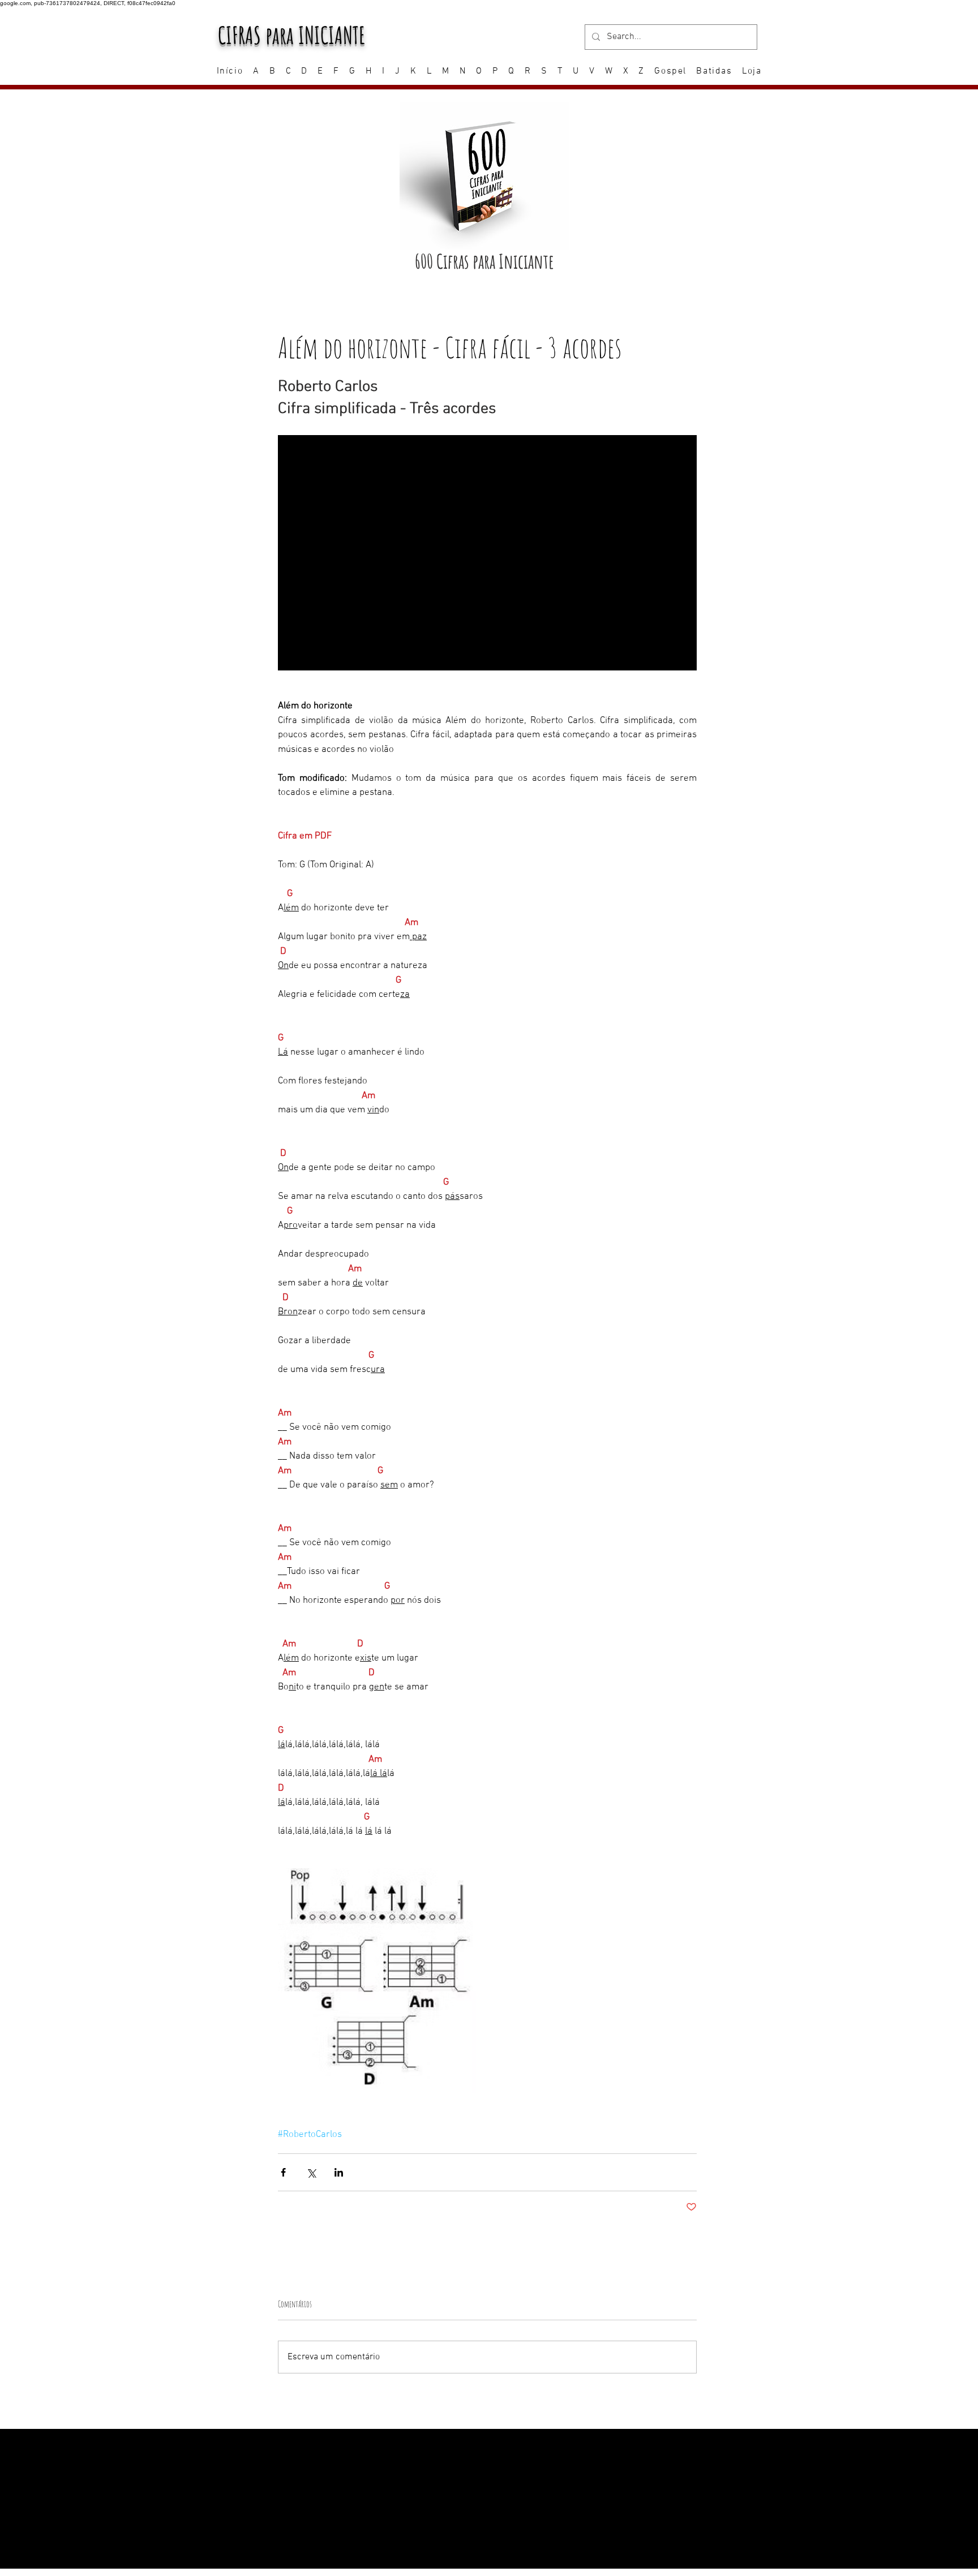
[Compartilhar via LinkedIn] (339, 2172)
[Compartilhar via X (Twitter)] (311, 2172)
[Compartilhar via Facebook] (283, 2172)
